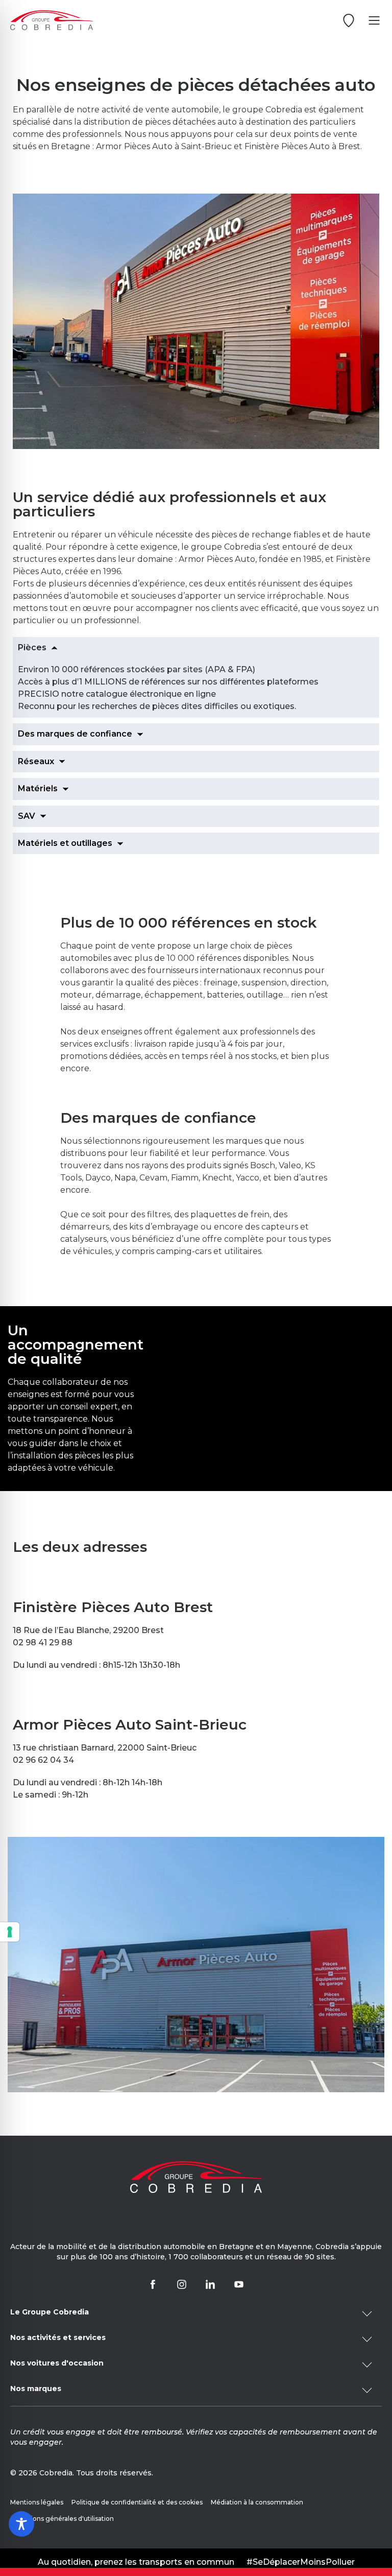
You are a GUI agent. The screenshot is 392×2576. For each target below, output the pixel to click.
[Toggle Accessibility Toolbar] (21, 2524)
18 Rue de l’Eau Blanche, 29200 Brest (88, 1630)
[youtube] (239, 2284)
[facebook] (153, 2284)
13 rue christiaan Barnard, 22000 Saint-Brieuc (105, 1748)
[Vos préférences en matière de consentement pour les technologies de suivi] (10, 1932)
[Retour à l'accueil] (52, 20)
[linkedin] (210, 2284)
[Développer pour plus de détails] (196, 2313)
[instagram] (182, 2284)
